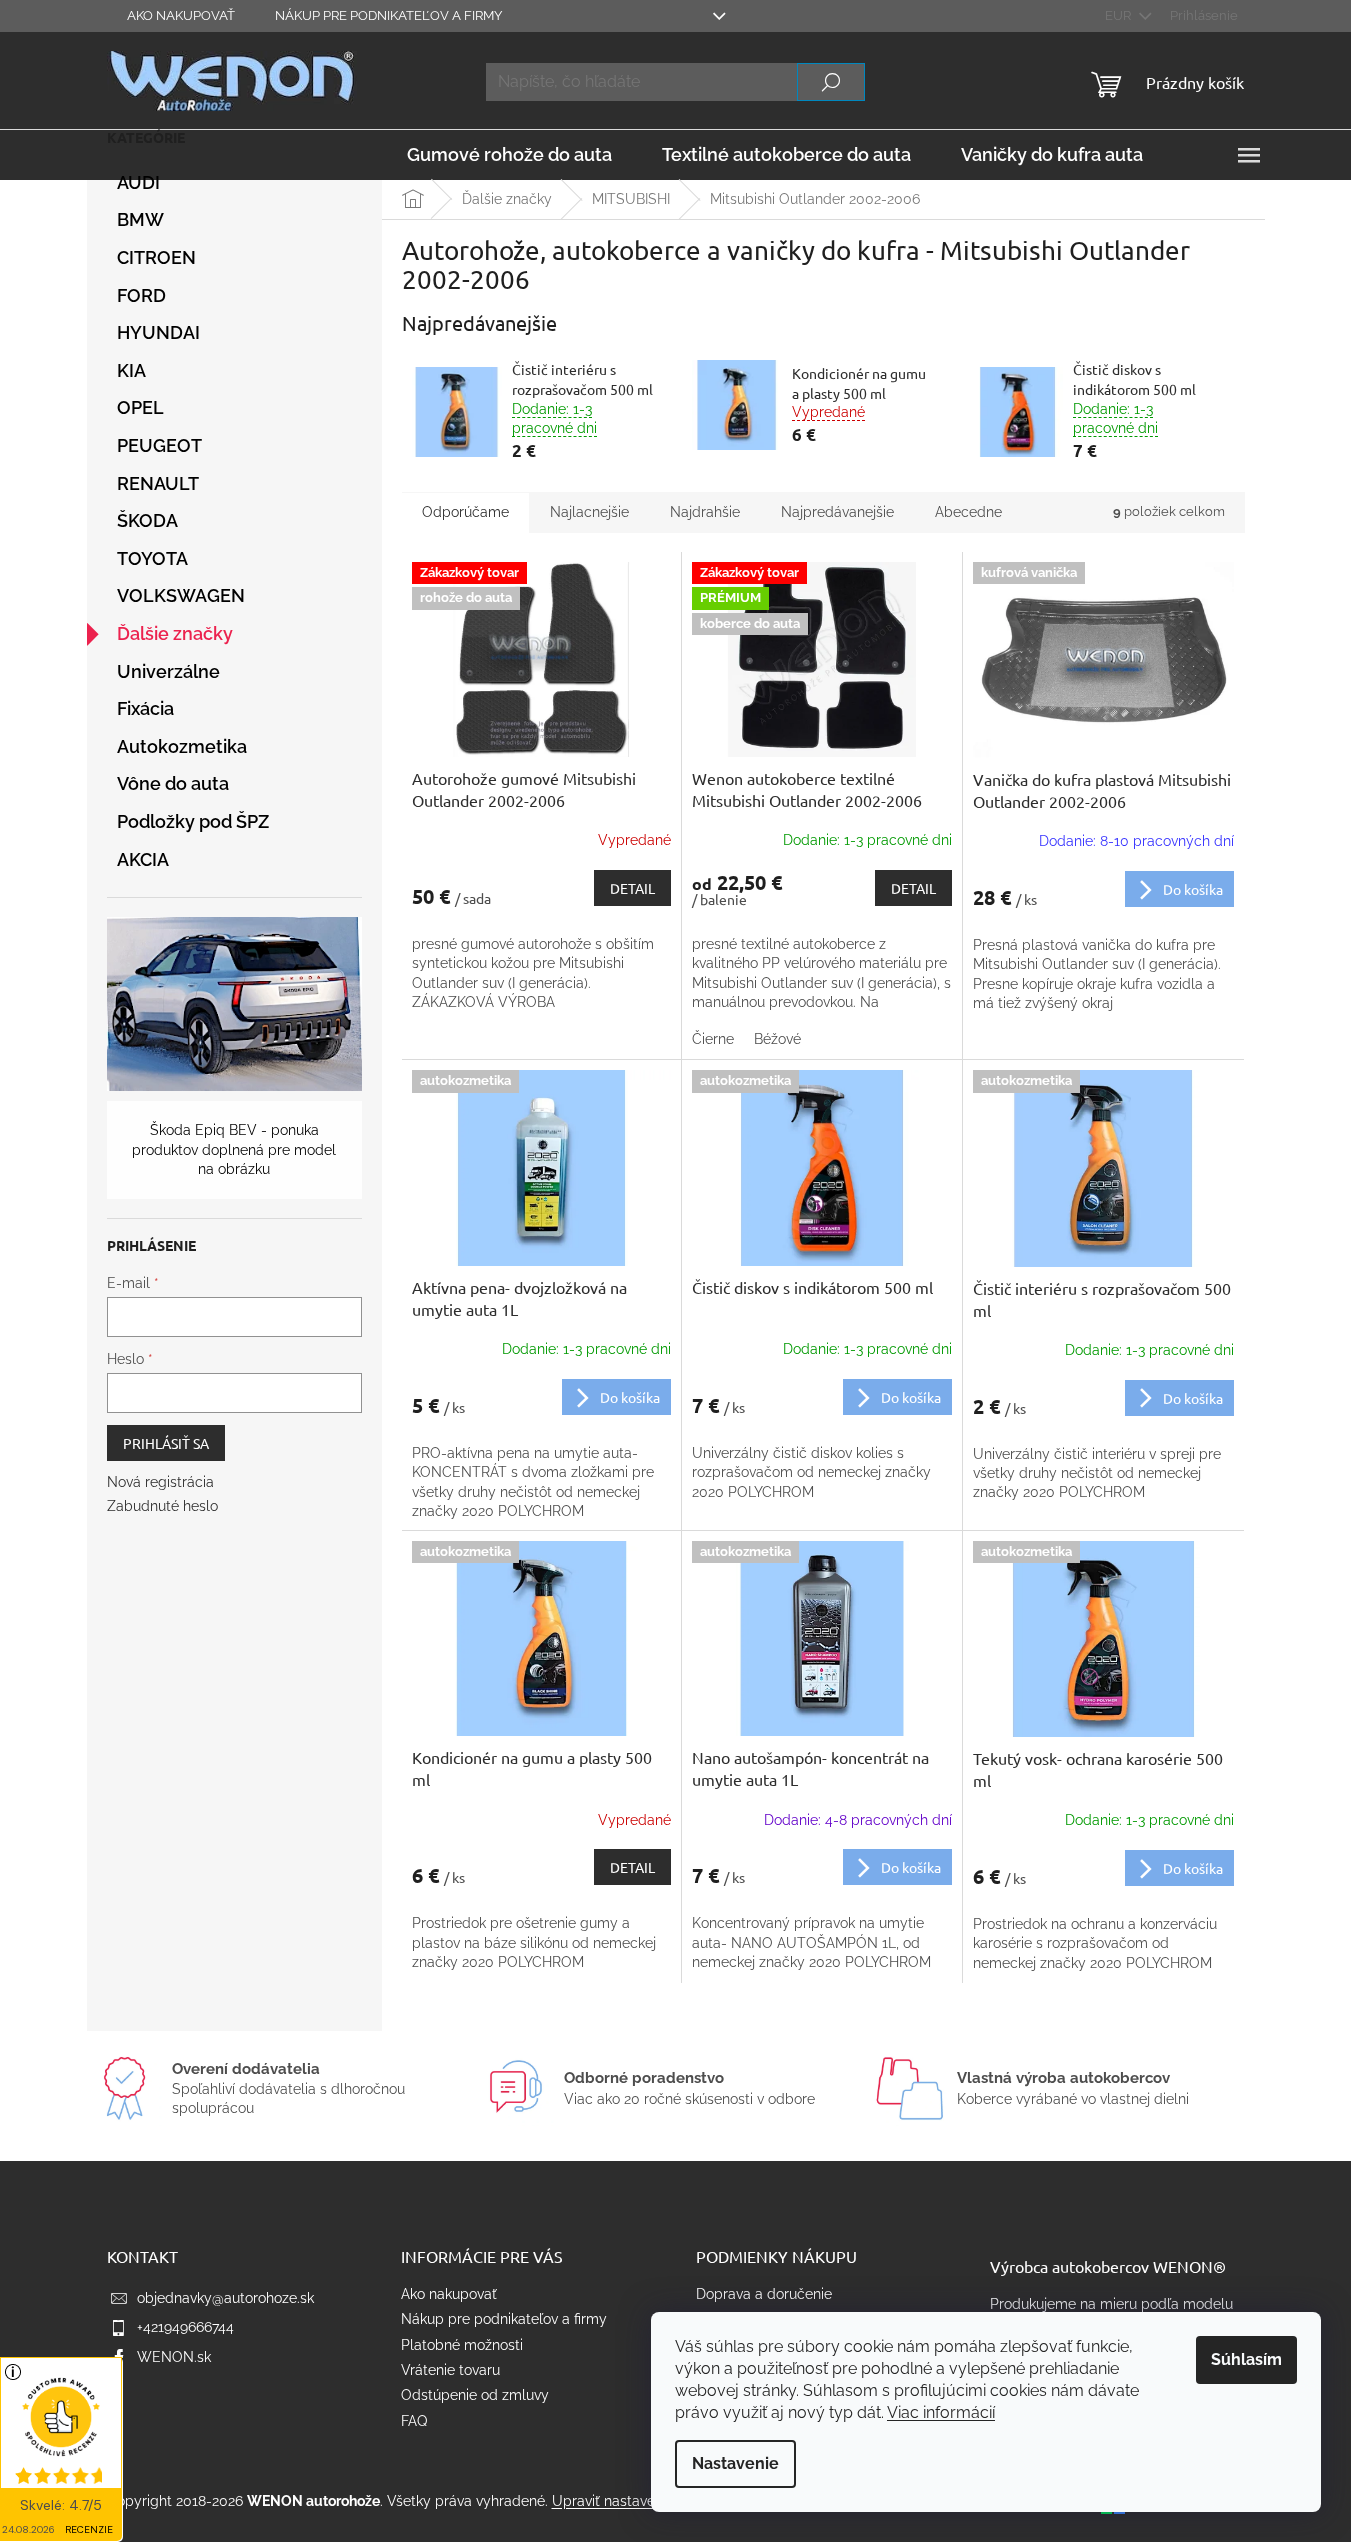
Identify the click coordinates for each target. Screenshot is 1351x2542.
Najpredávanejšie (837, 512)
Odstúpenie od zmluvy (475, 2395)
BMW (140, 219)
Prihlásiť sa (166, 1443)
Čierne (713, 1039)
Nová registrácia (160, 1482)
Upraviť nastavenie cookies (639, 2501)
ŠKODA (147, 520)
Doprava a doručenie (764, 2294)
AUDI (138, 182)
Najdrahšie (705, 512)
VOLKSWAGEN (181, 595)
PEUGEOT (159, 445)
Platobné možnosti (462, 2345)
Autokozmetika (182, 746)
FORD (141, 295)
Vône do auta (173, 783)
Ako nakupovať (181, 15)
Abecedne (968, 512)
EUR (1119, 15)
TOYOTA (152, 558)
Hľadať (831, 82)
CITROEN (156, 257)
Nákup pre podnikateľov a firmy (388, 15)
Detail (632, 888)
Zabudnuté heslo (162, 1506)
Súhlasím (1246, 2359)
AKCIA (143, 859)
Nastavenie (735, 2463)
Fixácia (145, 708)
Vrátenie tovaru (450, 2370)
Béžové (777, 1039)
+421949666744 (185, 2327)
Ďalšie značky (175, 633)
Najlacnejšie (589, 512)
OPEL (140, 407)
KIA (131, 370)
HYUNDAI (158, 332)
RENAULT (158, 483)
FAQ (414, 2421)
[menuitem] (509, 155)
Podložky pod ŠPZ (193, 821)
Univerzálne (168, 671)
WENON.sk (174, 2357)
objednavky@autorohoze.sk (225, 2298)
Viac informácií (941, 2412)
